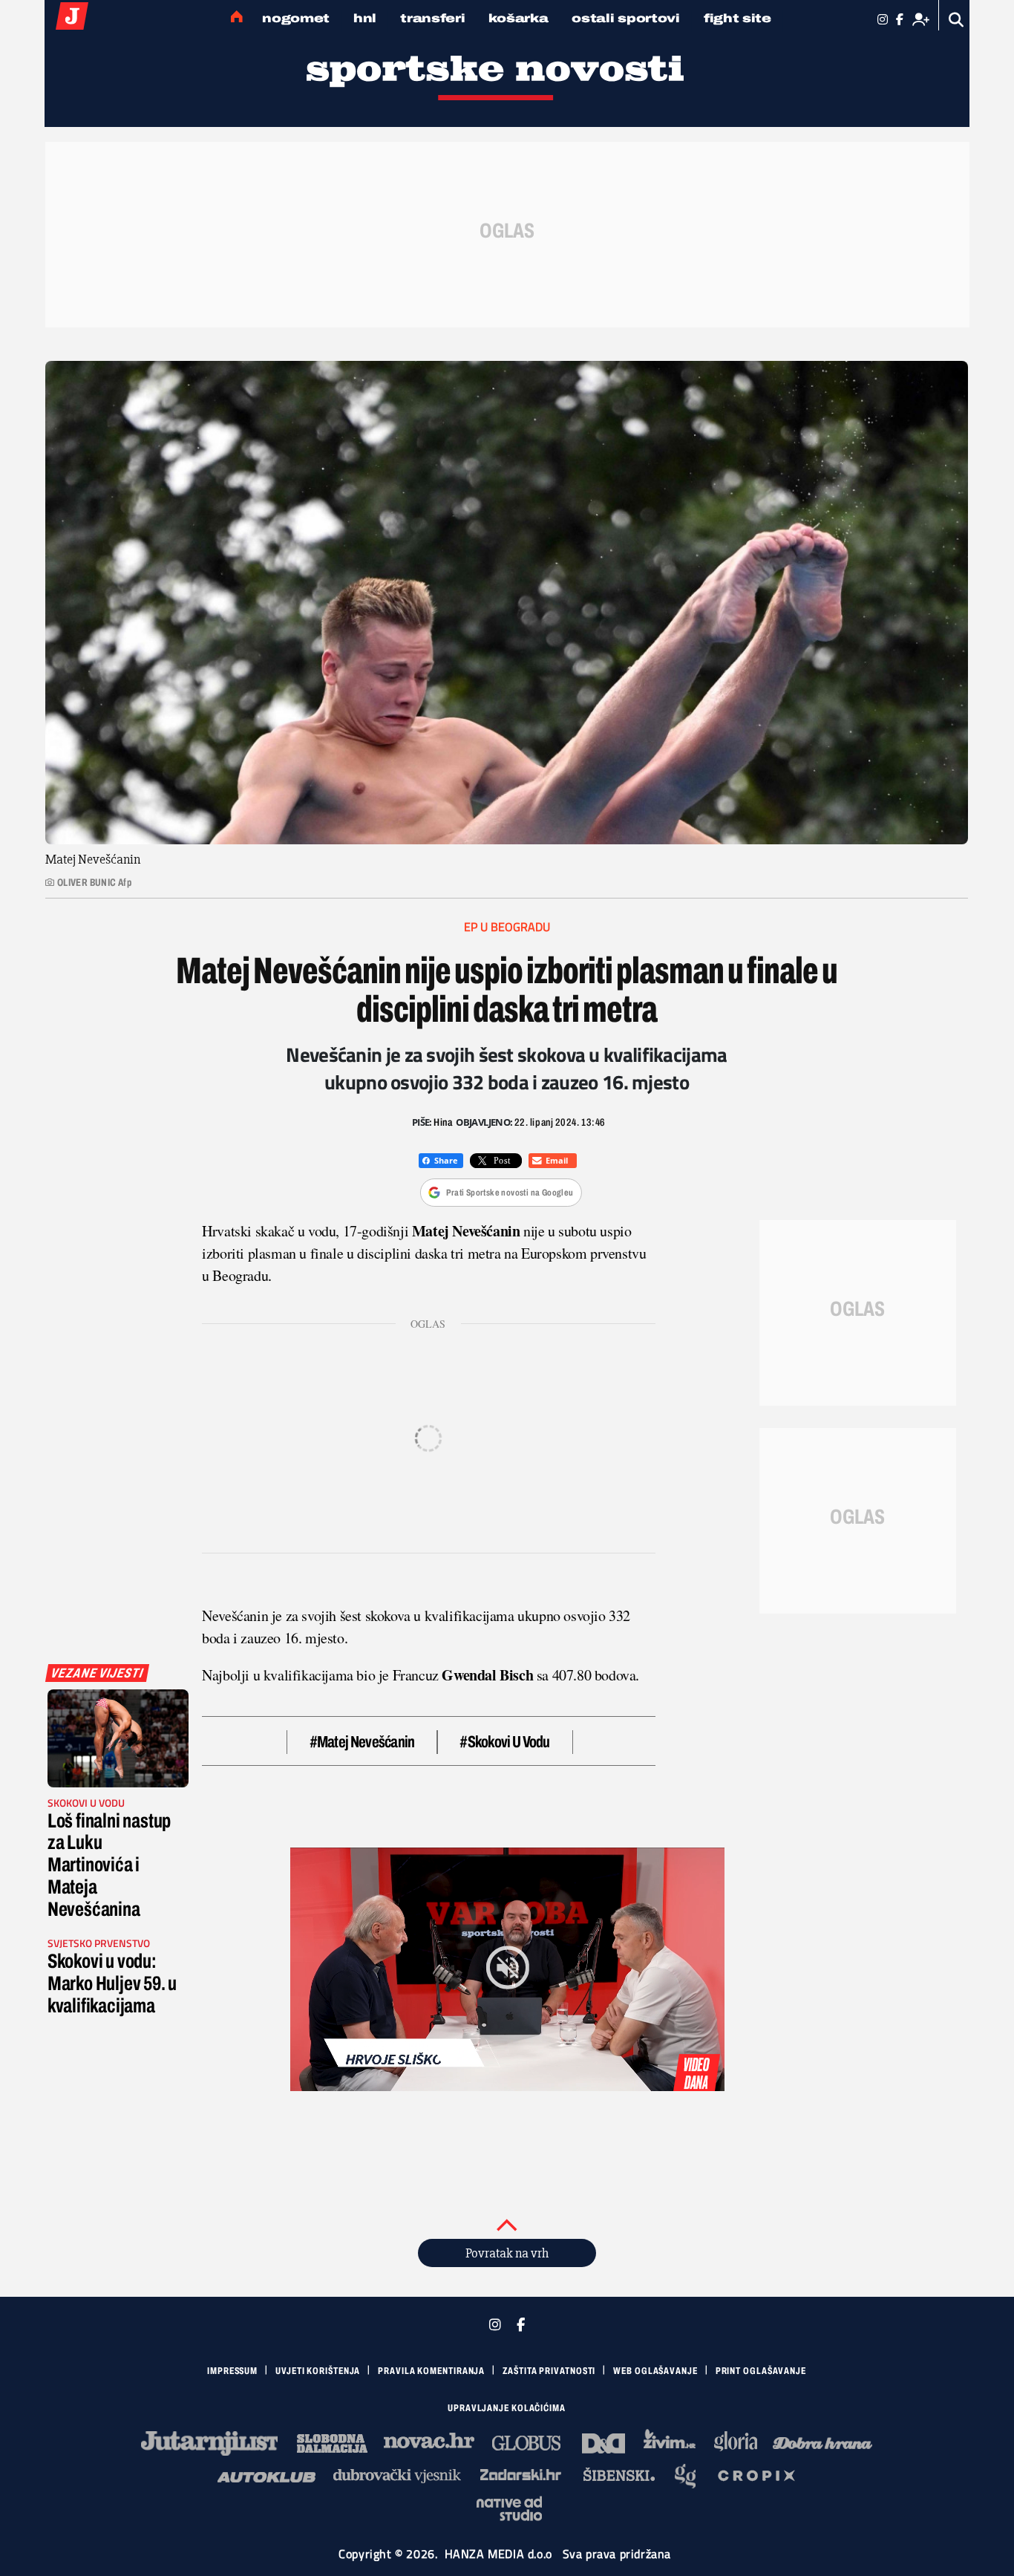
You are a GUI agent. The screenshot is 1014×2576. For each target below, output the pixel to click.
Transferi (432, 18)
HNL (365, 18)
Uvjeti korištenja (318, 2371)
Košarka (518, 18)
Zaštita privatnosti (549, 2371)
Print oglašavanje (761, 2371)
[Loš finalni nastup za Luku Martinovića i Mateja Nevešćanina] (118, 1738)
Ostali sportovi (626, 18)
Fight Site (737, 18)
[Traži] (956, 20)
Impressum (232, 2371)
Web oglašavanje (655, 2371)
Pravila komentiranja (431, 2371)
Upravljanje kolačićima (507, 2408)
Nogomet (296, 18)
